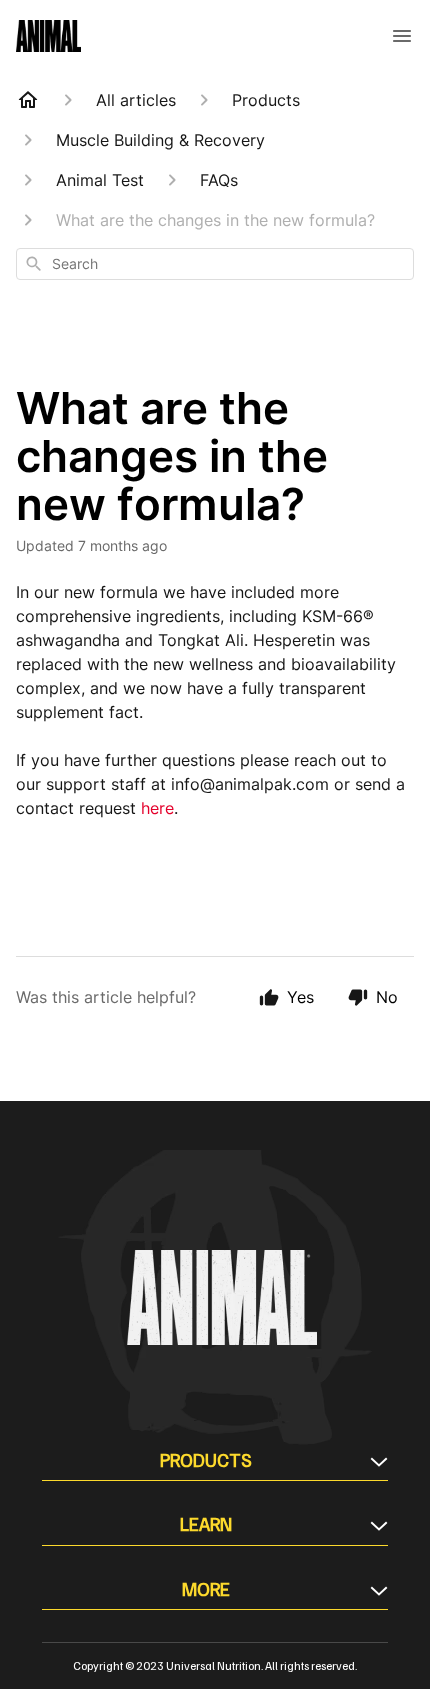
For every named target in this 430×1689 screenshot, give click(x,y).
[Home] (28, 100)
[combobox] (215, 264)
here (157, 808)
